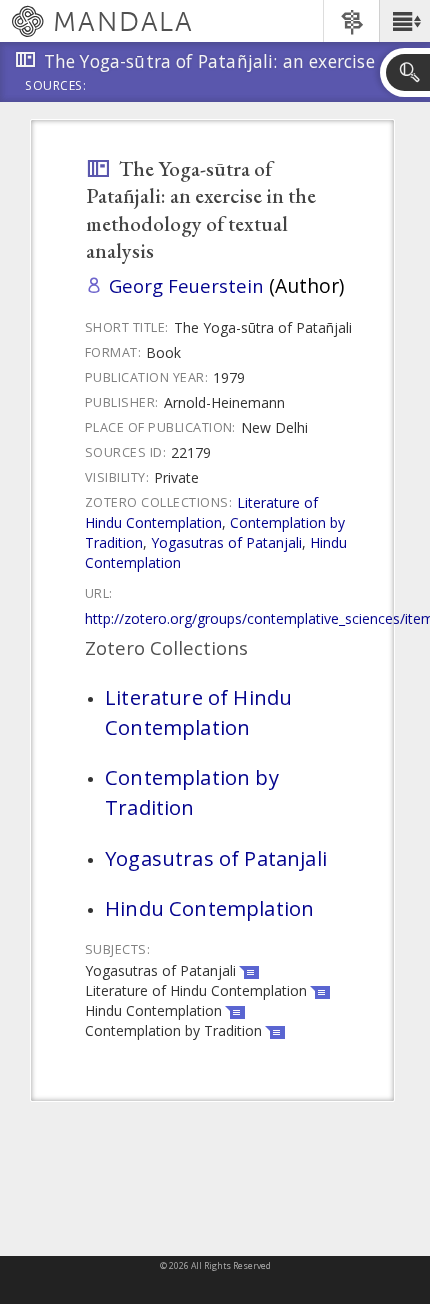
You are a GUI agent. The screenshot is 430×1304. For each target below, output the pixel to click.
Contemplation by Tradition (192, 792)
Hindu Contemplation (209, 908)
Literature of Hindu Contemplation (201, 512)
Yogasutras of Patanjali (226, 542)
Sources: (56, 87)
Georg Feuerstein (186, 285)
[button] (404, 21)
